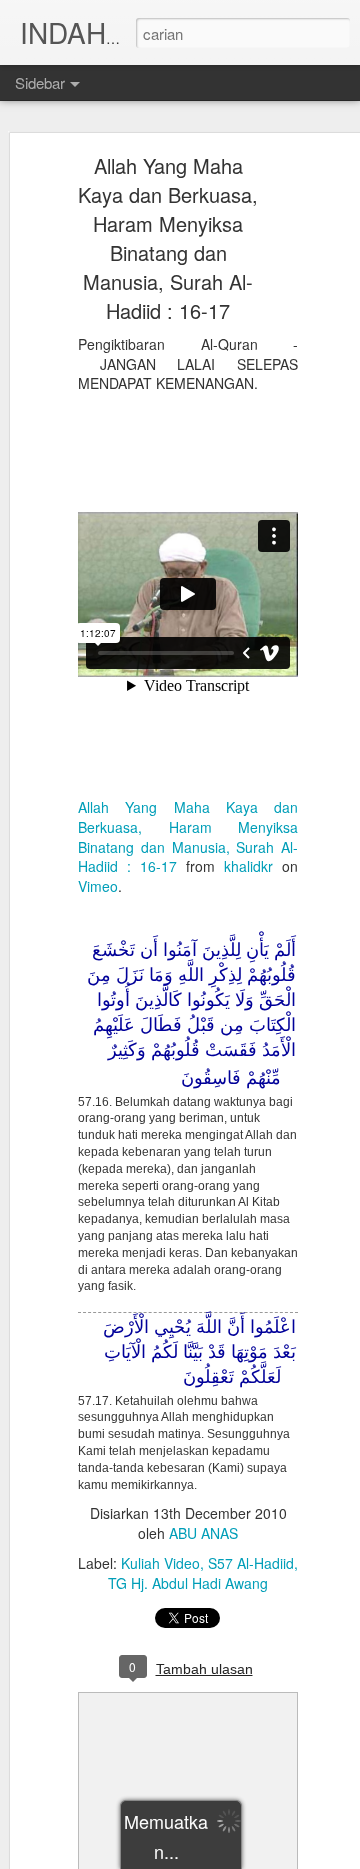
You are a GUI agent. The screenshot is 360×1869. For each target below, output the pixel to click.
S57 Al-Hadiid (251, 1563)
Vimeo (98, 886)
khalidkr (248, 866)
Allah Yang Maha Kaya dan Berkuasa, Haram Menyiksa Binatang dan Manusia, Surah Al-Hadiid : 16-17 (168, 238)
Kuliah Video (160, 1563)
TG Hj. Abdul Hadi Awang (188, 1583)
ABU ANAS (203, 1533)
